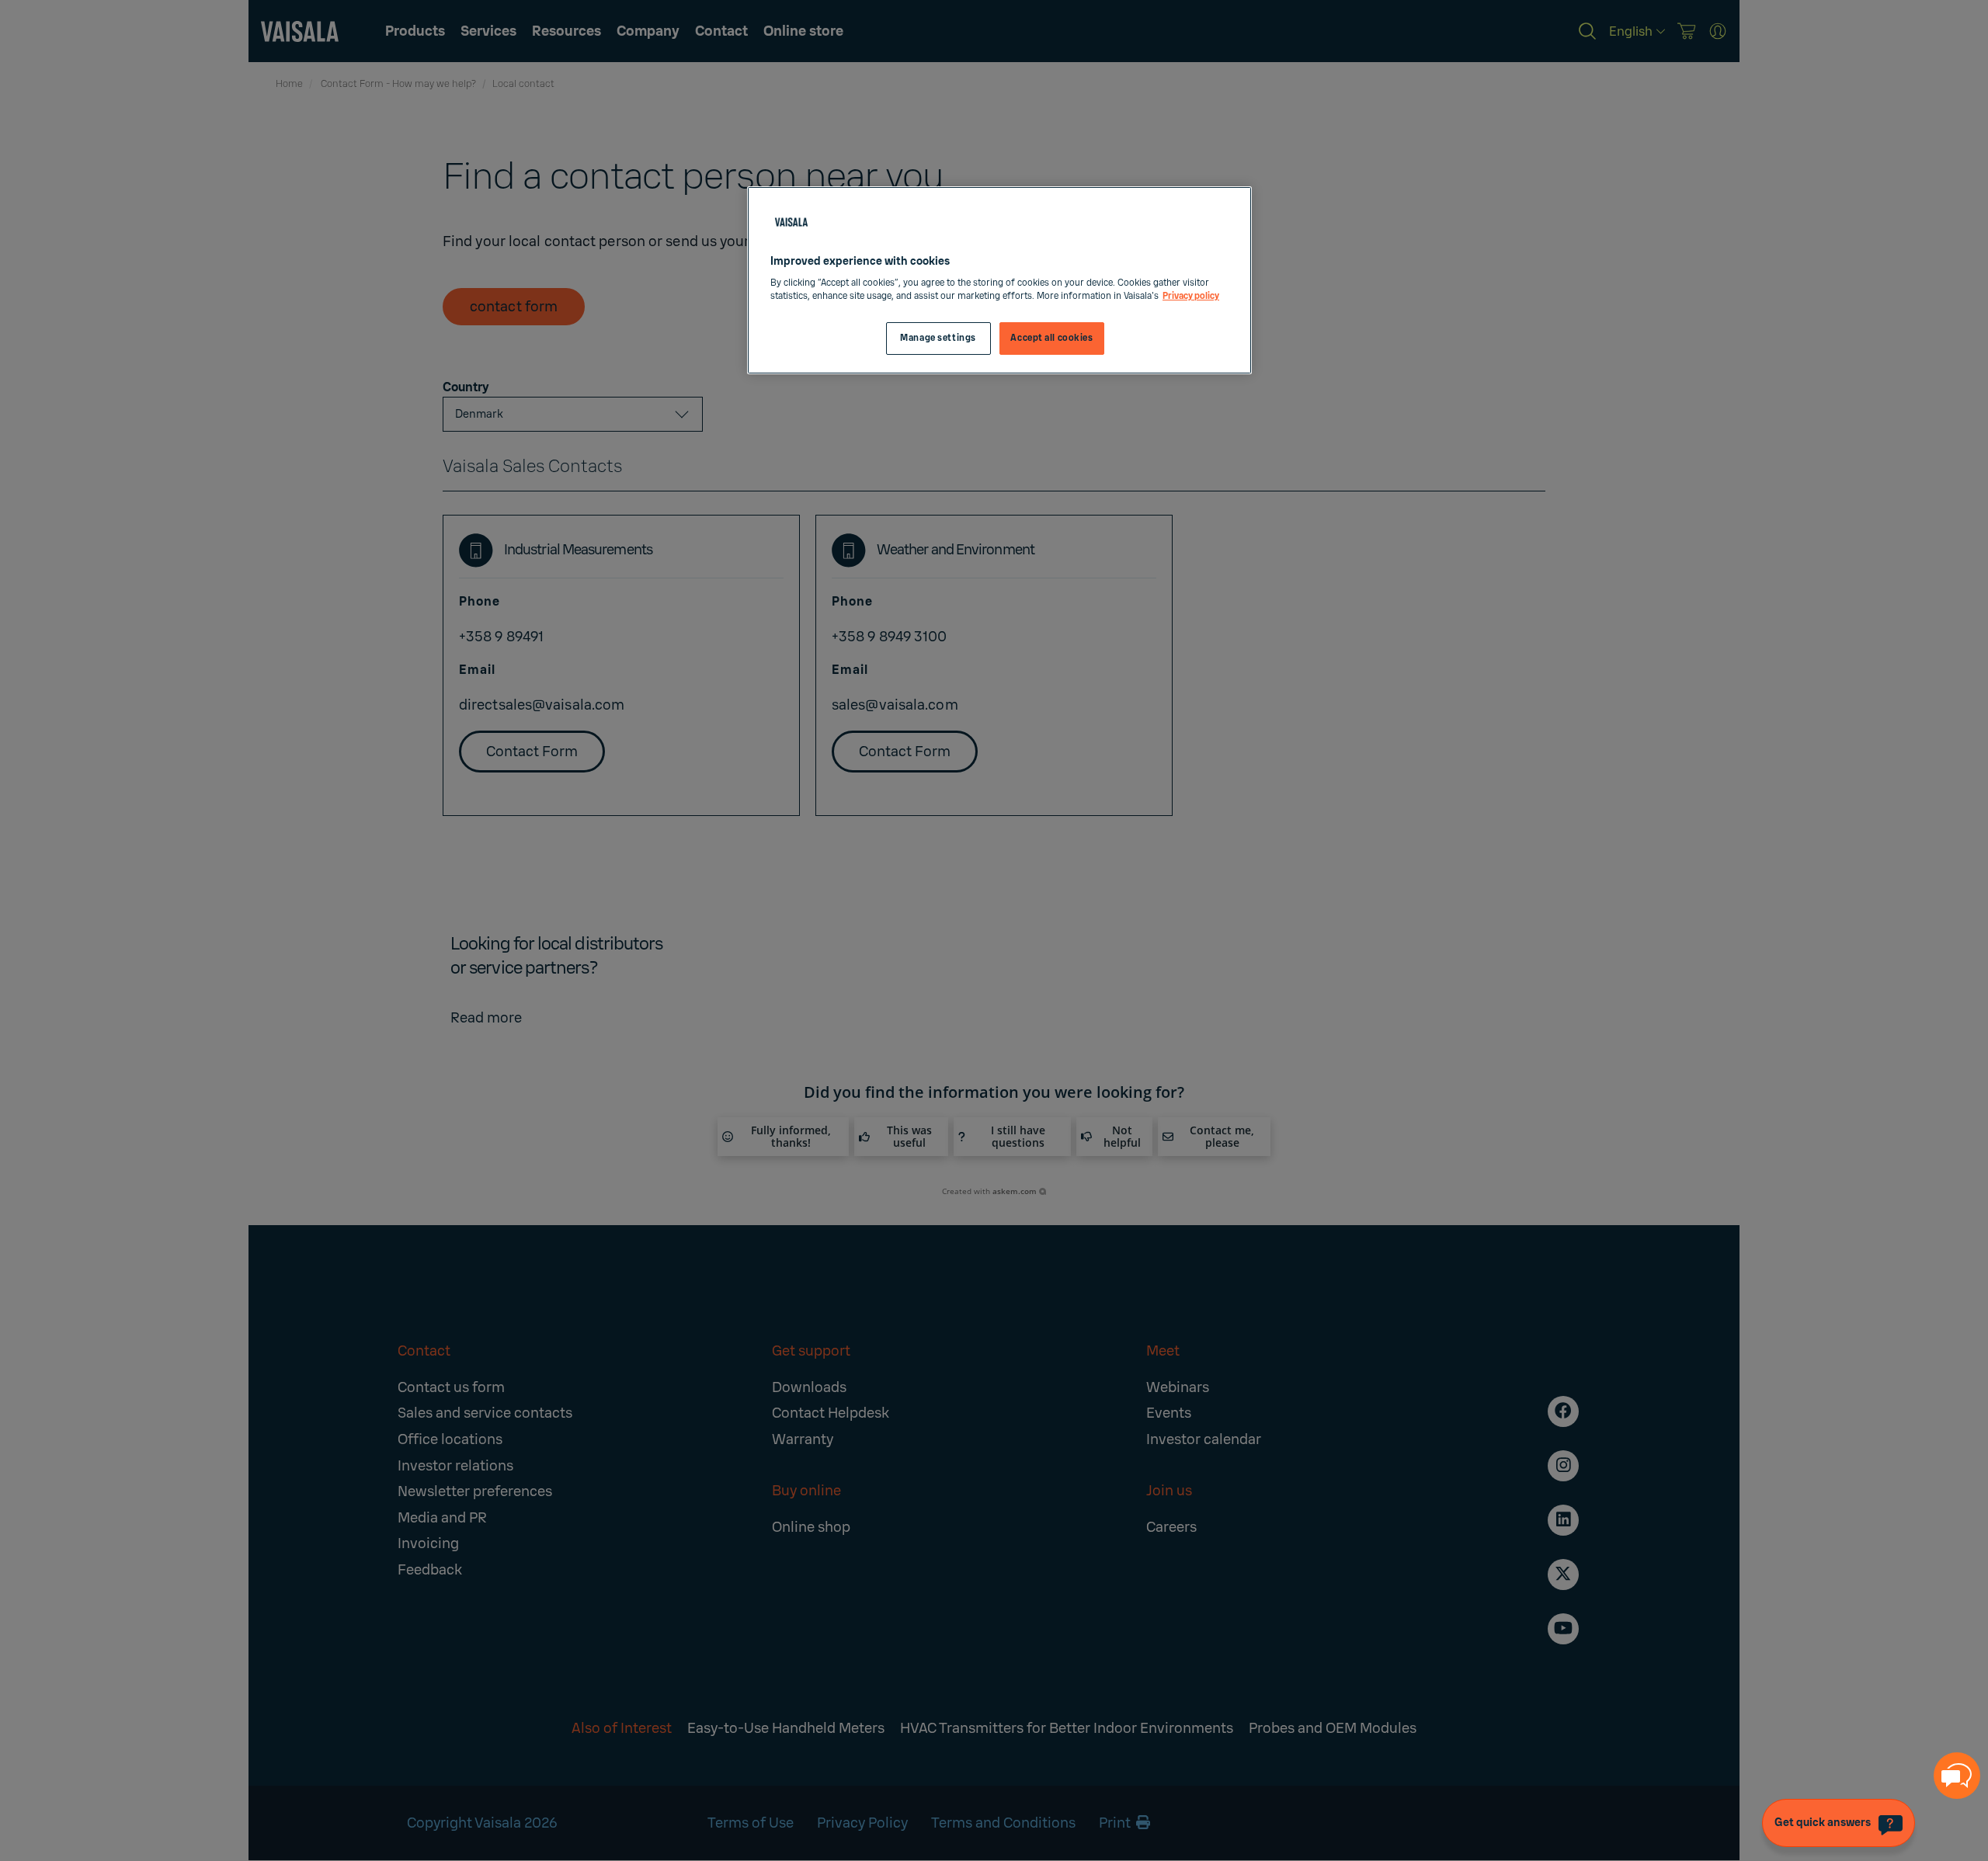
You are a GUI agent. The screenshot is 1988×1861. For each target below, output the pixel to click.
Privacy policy (1191, 296)
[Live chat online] (1957, 1776)
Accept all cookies (1051, 338)
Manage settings (938, 338)
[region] (999, 281)
